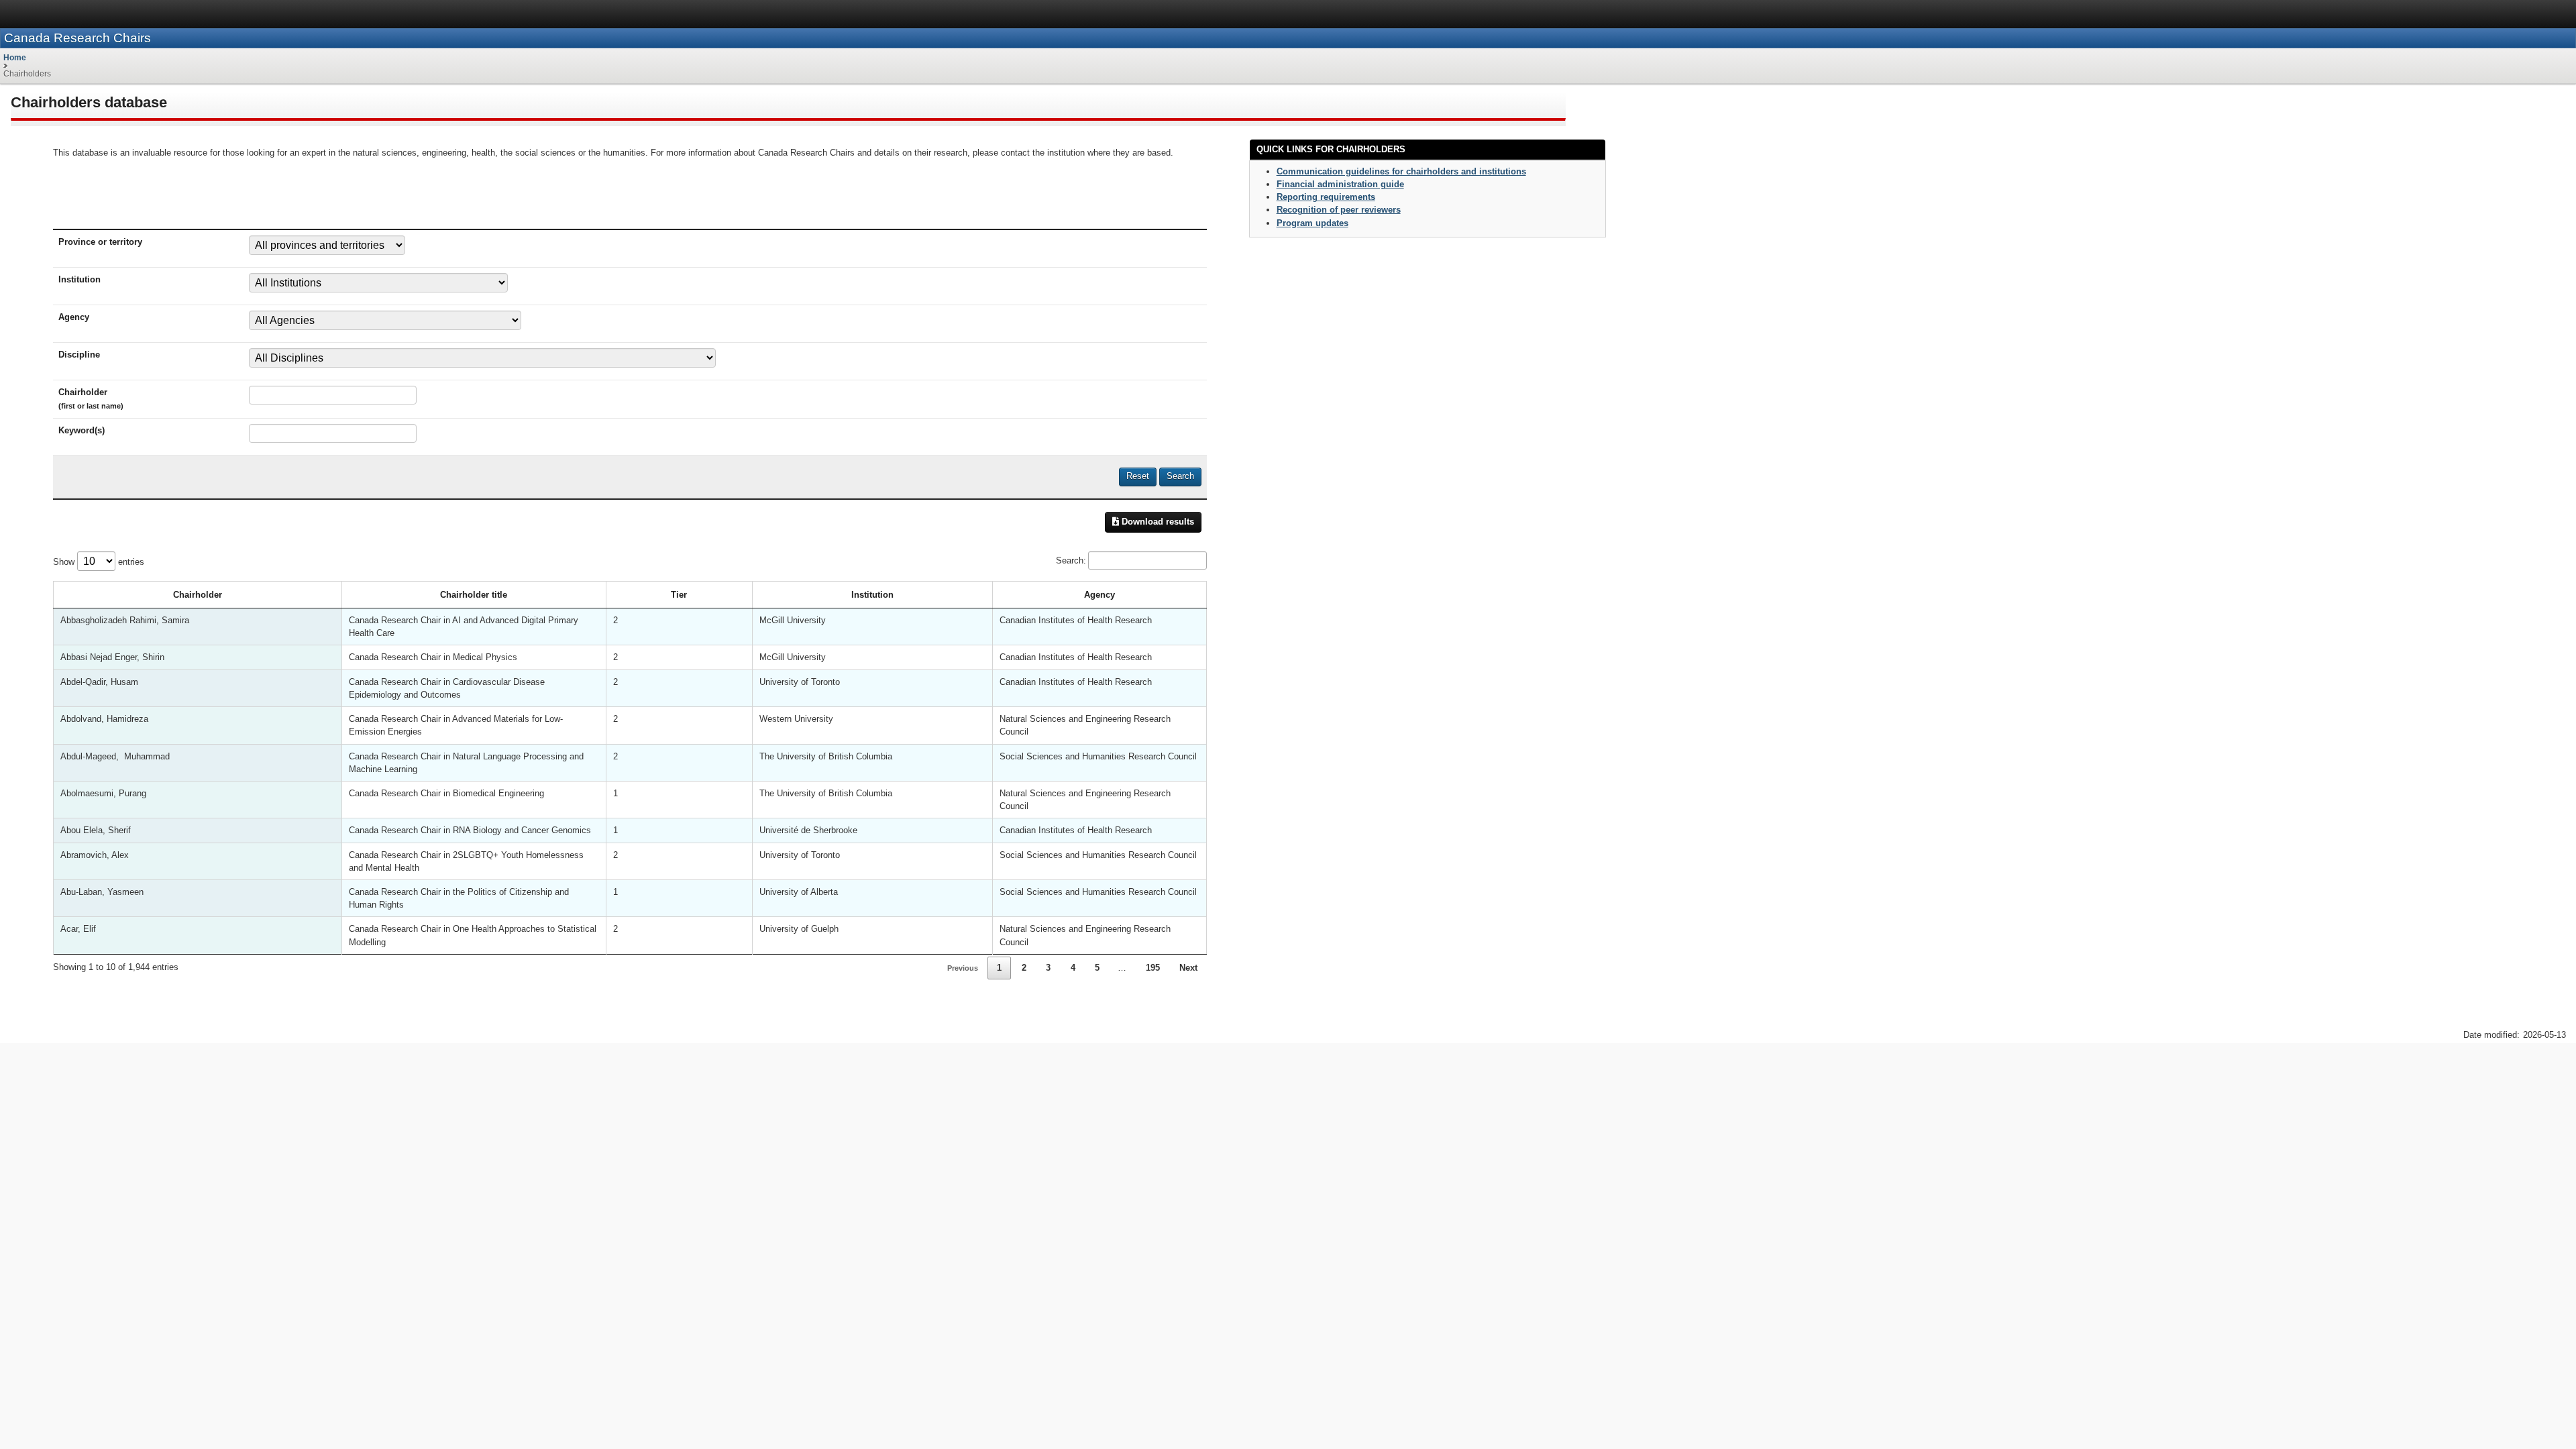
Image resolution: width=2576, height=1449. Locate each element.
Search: (1071, 560)
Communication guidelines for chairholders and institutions (1401, 171)
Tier (679, 595)
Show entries (99, 562)
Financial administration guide (1340, 184)
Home (15, 58)
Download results (1157, 522)
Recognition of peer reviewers (1339, 210)
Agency (1099, 595)
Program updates (1312, 223)
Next (1188, 968)
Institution (872, 595)
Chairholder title (474, 595)
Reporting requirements (1326, 197)
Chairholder (198, 595)
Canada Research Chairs (77, 38)
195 (1153, 968)
